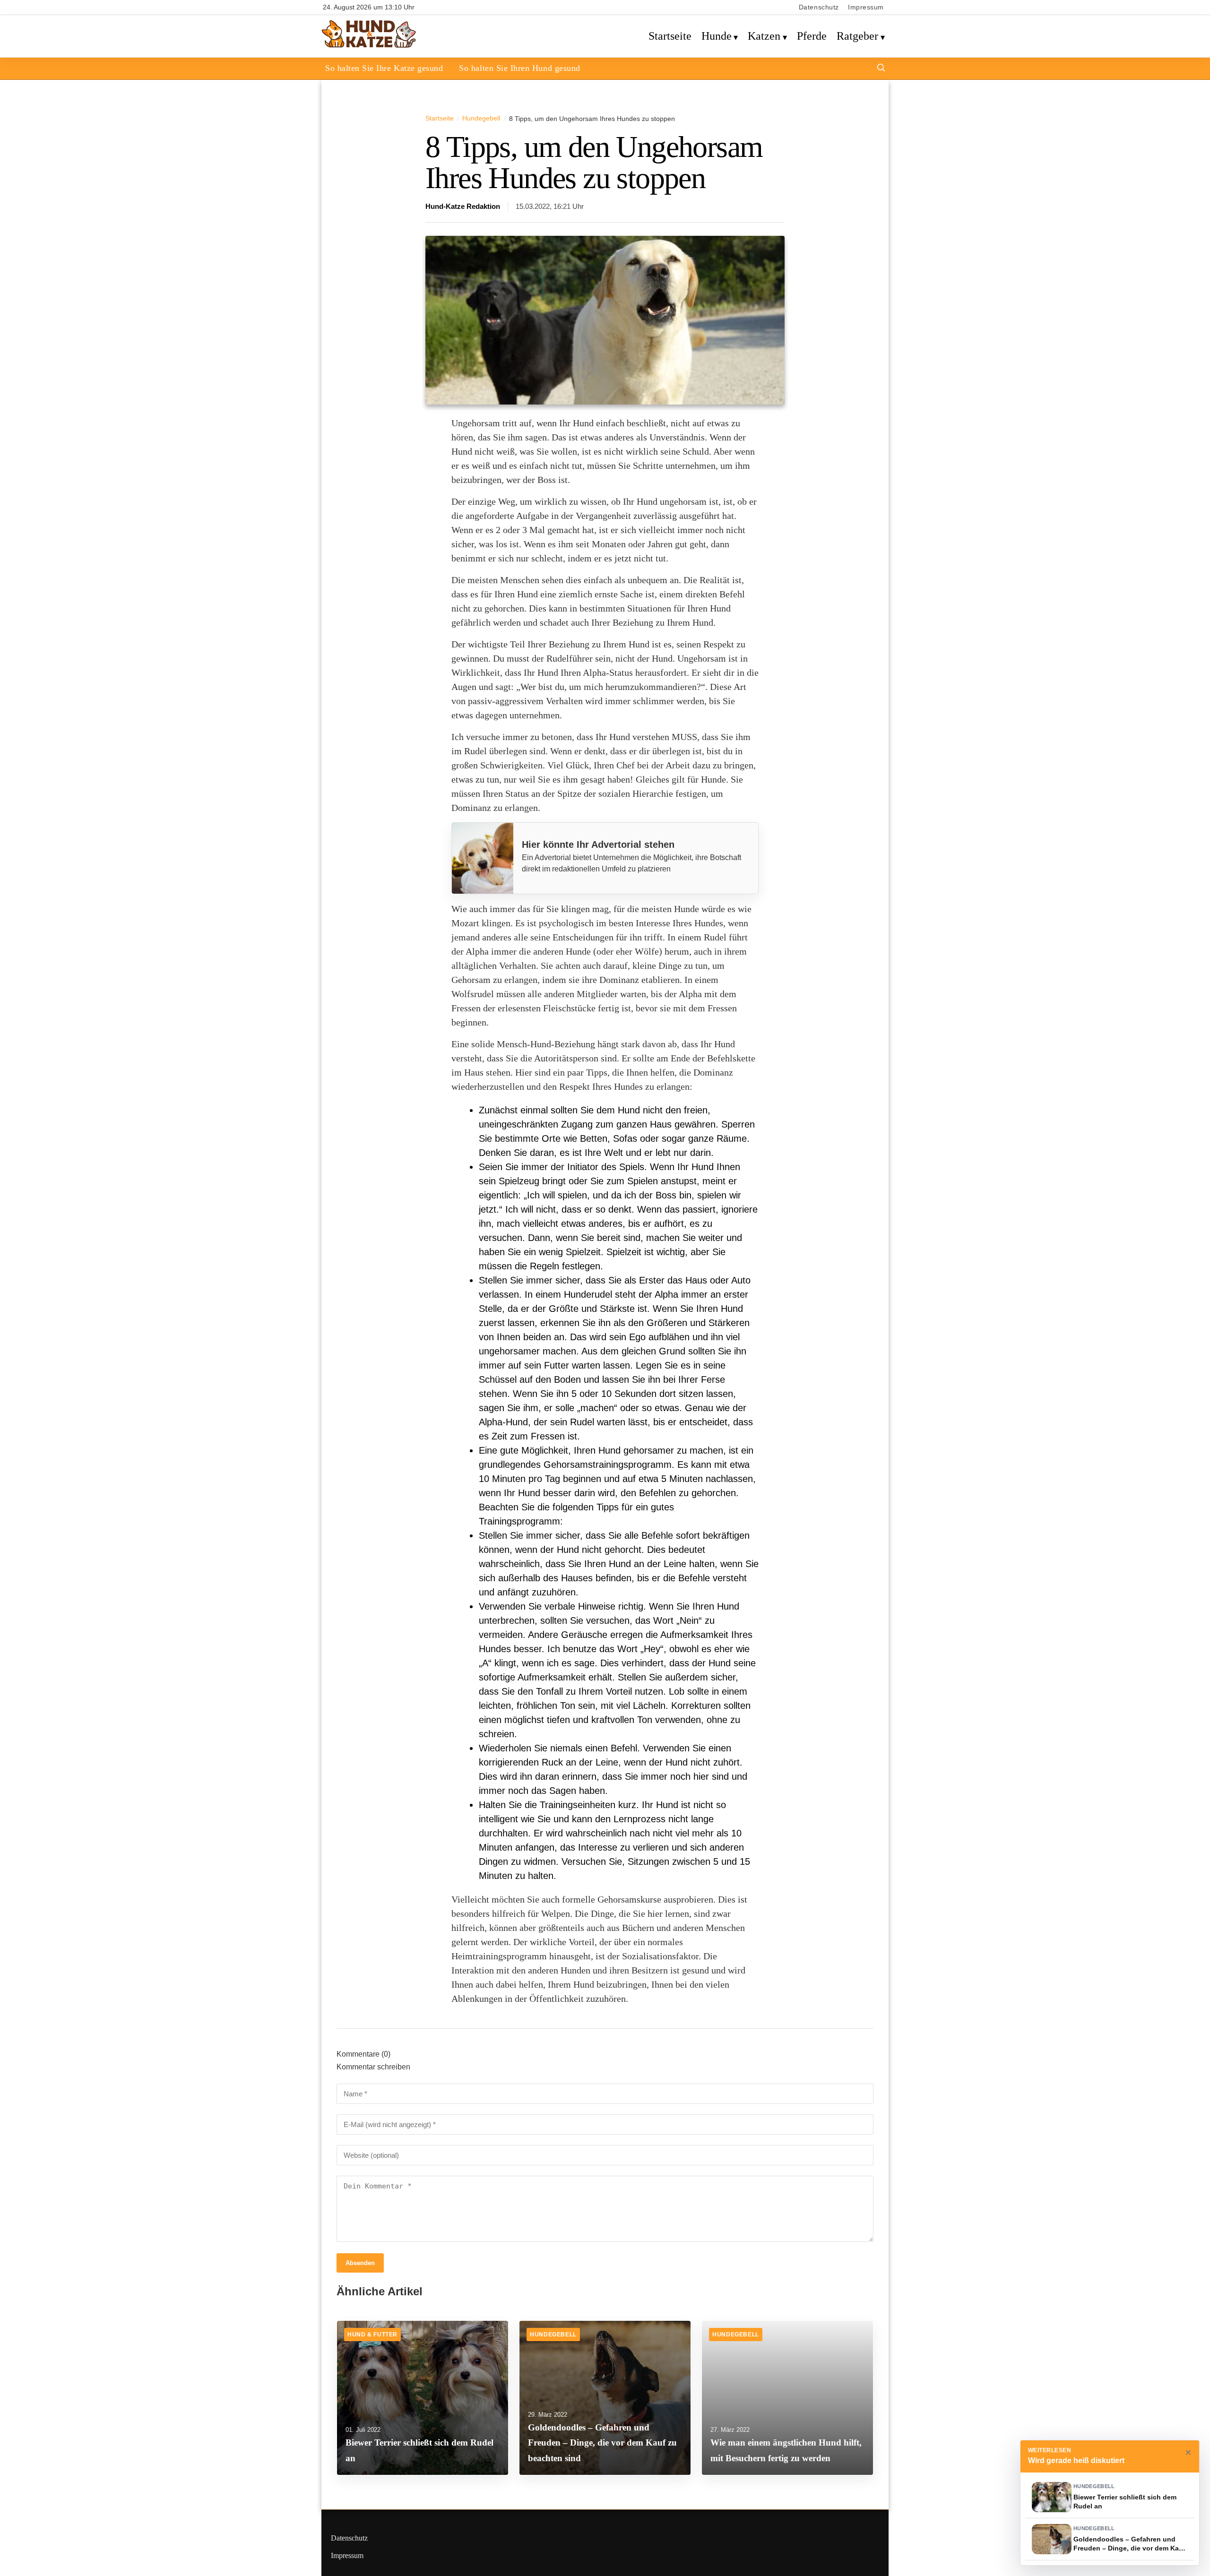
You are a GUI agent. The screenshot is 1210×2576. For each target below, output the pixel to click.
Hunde (717, 36)
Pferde (812, 36)
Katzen (764, 36)
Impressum (866, 7)
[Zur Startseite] (369, 46)
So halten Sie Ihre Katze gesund (384, 68)
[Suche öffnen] (881, 69)
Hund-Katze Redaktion (463, 207)
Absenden (360, 2263)
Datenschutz (819, 7)
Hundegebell (481, 118)
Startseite (670, 36)
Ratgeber (857, 36)
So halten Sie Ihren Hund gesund (519, 68)
